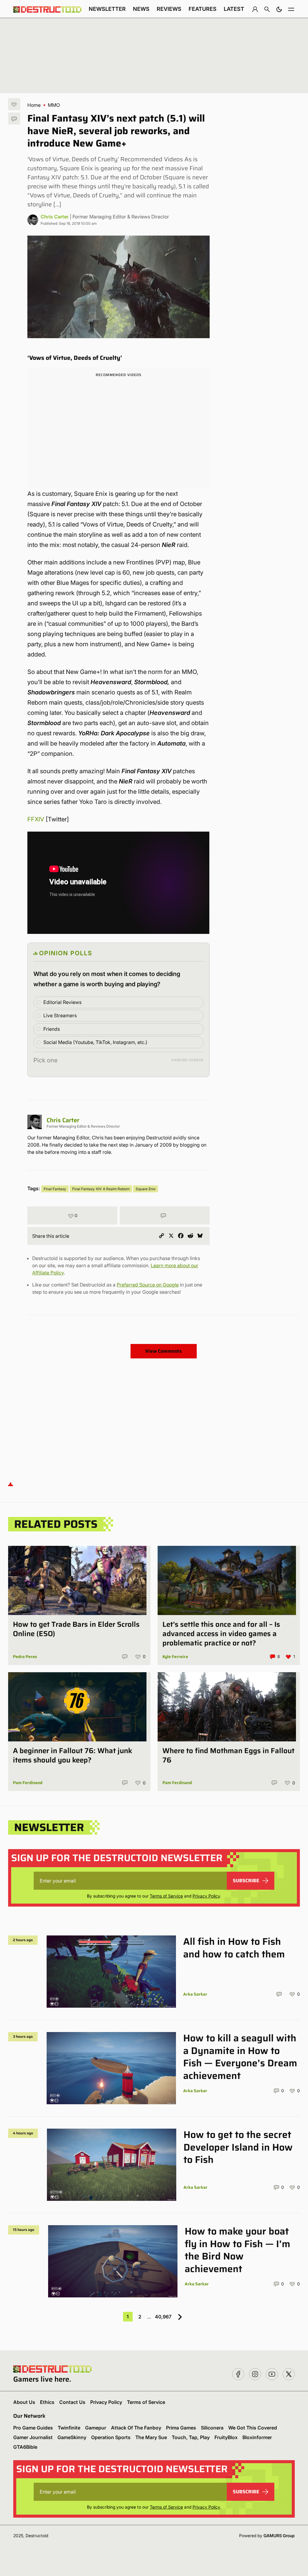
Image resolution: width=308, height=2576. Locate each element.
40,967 (163, 2317)
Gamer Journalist (33, 2437)
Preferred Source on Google (148, 1285)
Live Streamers (60, 1015)
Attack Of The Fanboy (136, 2428)
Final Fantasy (55, 1189)
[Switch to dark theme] (279, 9)
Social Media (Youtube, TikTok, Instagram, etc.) (95, 1042)
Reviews (169, 9)
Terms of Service (166, 1896)
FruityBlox (226, 2437)
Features (203, 9)
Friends (52, 1029)
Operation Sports (111, 2437)
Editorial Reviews (62, 1002)
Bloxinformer (257, 2437)
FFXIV (36, 819)
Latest (234, 9)
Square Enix (146, 1189)
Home (34, 105)
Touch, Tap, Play (191, 2437)
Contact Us (72, 2402)
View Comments (163, 1351)
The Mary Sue (151, 2437)
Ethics (47, 2402)
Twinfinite (69, 2428)
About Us (24, 2402)
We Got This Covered (253, 2428)
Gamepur (96, 2428)
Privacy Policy (206, 1896)
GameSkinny (72, 2437)
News (141, 9)
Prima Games (181, 2428)
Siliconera (212, 2428)
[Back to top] (11, 1484)
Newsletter (107, 9)
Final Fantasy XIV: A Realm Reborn (101, 1189)
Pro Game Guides (33, 2428)
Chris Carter (55, 217)
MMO (54, 105)
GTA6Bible (25, 2447)
